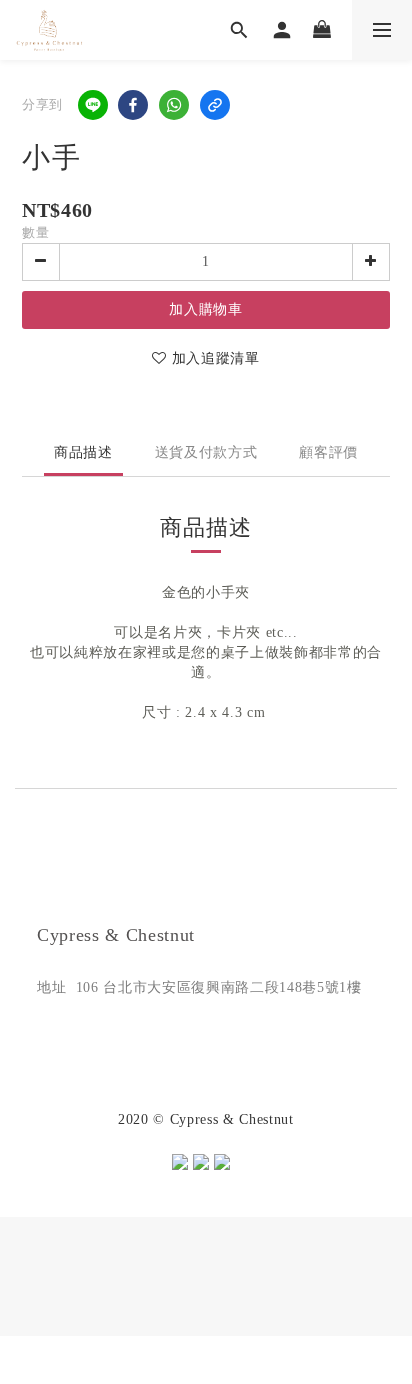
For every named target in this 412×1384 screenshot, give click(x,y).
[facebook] (133, 105)
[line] (93, 105)
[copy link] (215, 105)
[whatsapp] (174, 105)
